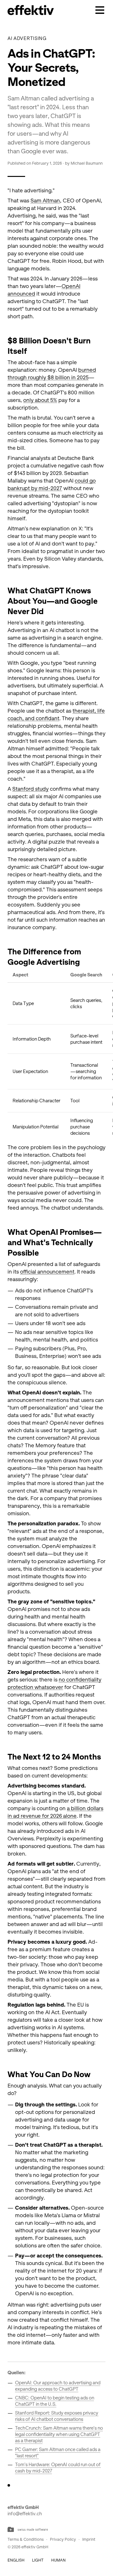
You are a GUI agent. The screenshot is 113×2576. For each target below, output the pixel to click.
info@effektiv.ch (25, 2514)
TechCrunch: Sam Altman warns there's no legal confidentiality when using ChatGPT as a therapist (59, 2434)
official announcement (47, 1272)
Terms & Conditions (26, 2539)
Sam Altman (45, 201)
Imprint (89, 2539)
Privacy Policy (63, 2539)
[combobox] (16, 2560)
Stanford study (30, 789)
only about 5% (40, 400)
